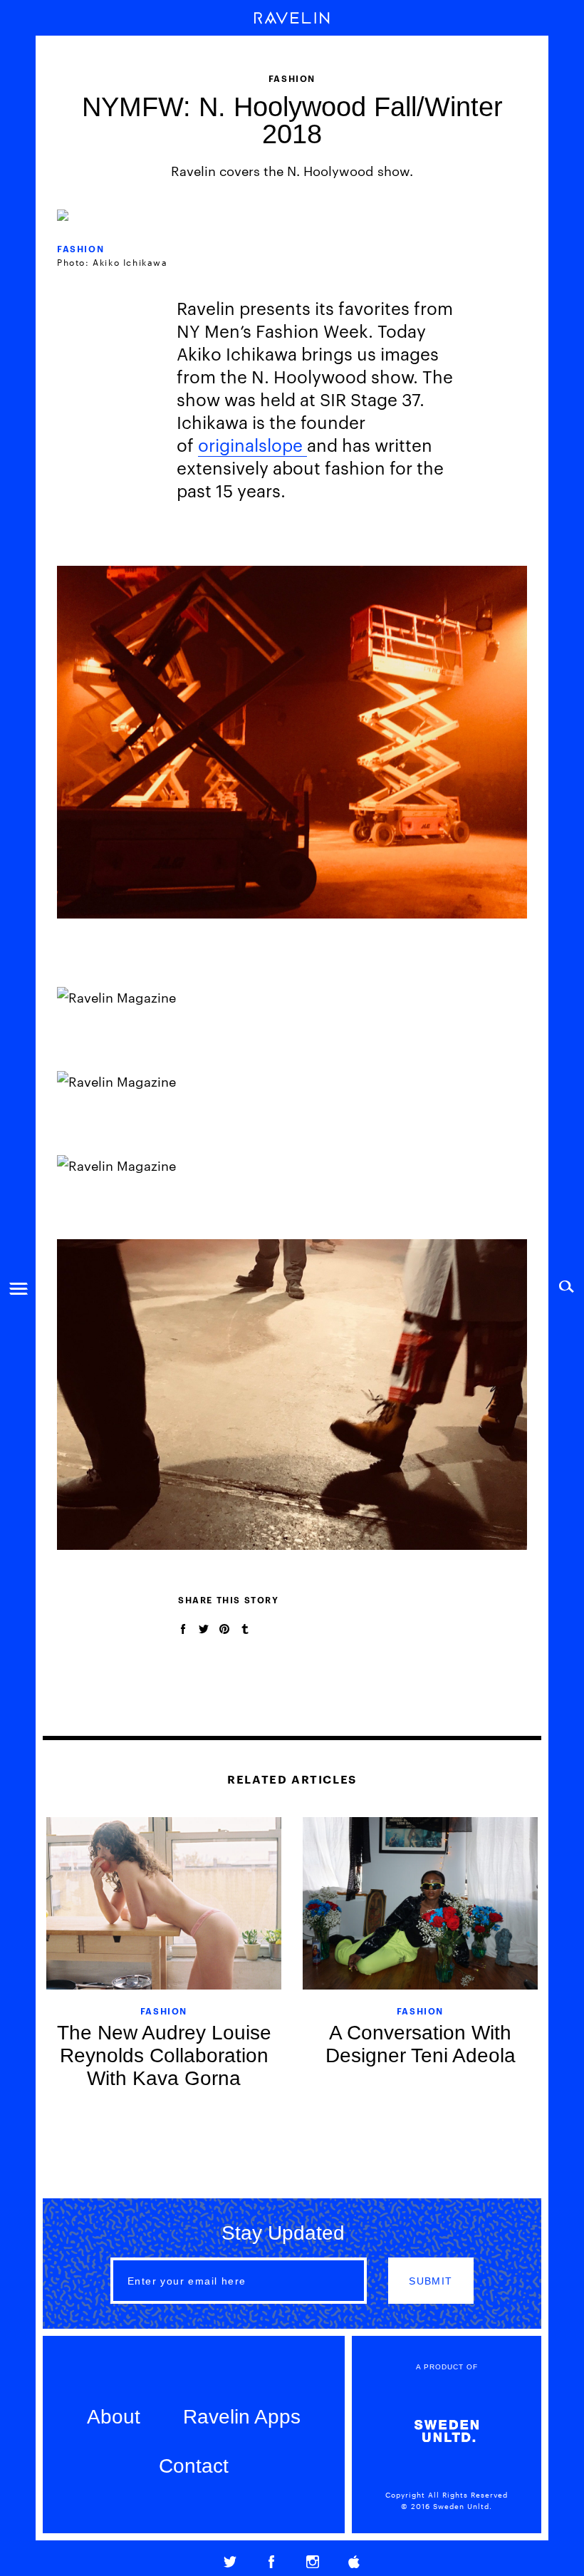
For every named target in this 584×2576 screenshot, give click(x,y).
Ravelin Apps (242, 2417)
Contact (194, 2466)
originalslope (252, 445)
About (114, 2417)
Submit (431, 2281)
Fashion (80, 248)
